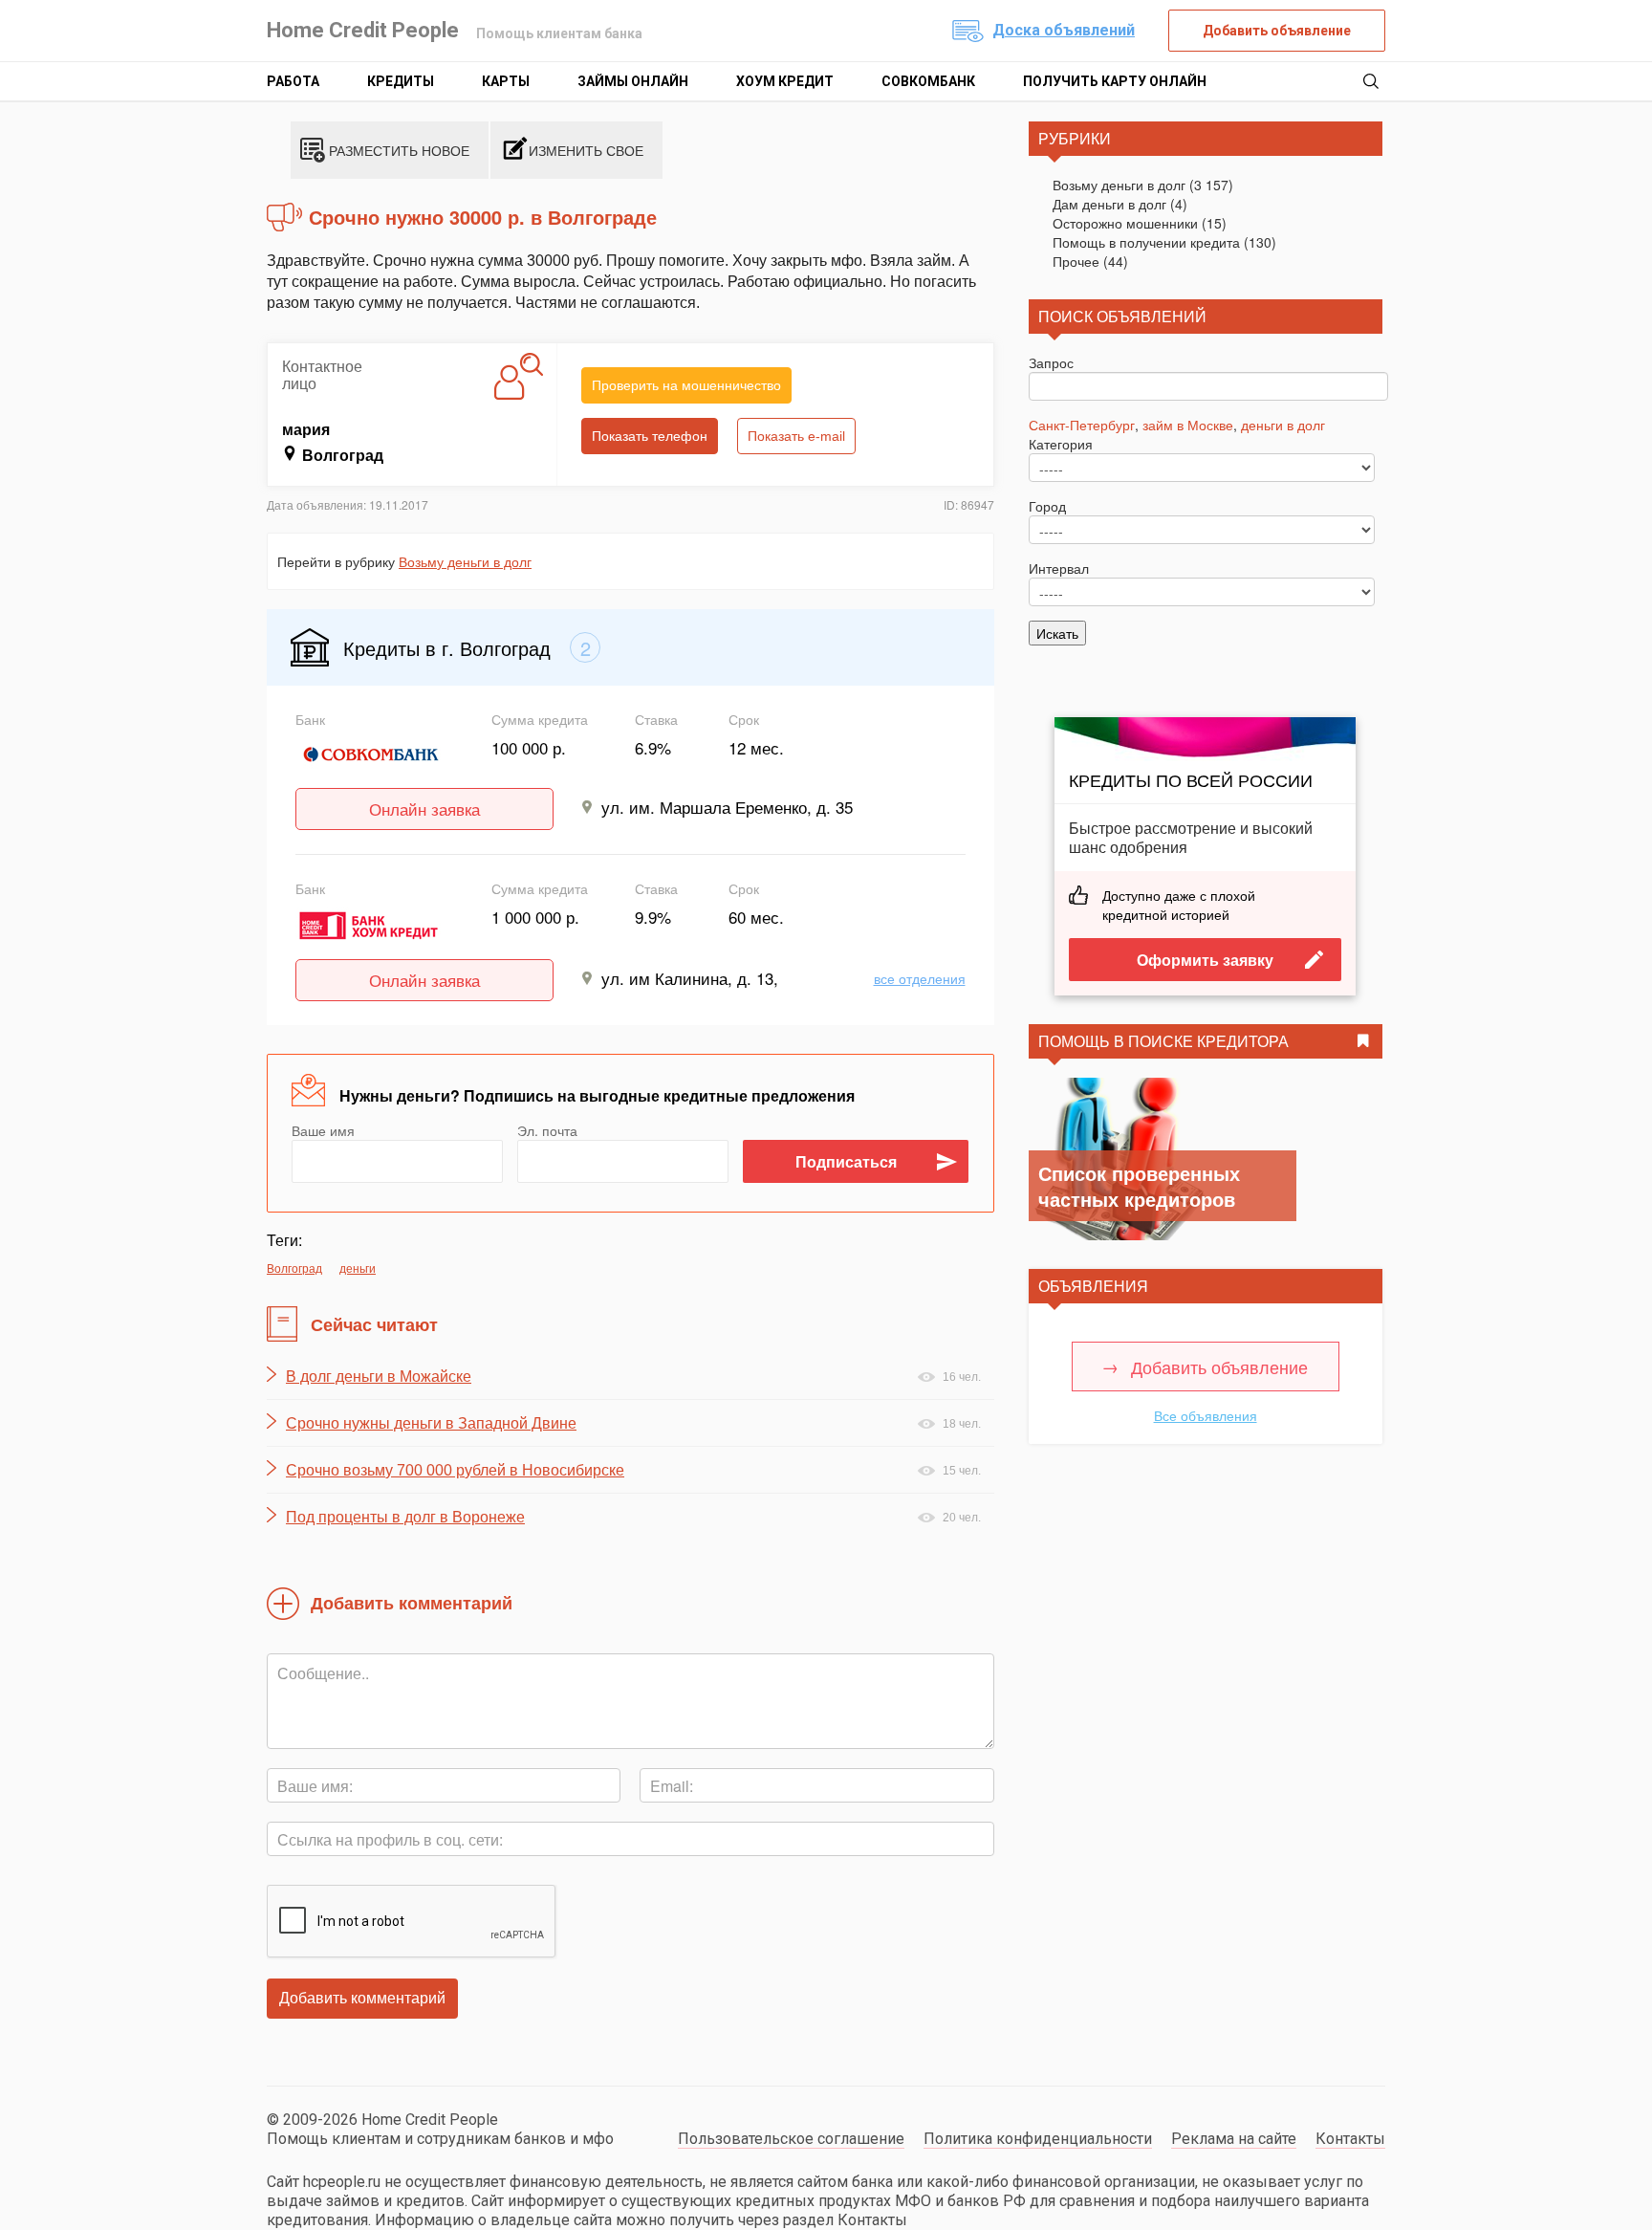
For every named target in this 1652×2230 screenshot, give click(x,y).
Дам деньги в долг (1109, 204)
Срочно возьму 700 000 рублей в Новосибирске (455, 1470)
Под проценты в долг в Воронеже (405, 1517)
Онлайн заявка (424, 809)
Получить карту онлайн (1115, 81)
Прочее (1076, 261)
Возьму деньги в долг (465, 561)
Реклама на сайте (1234, 2139)
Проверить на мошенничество (686, 385)
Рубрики (1075, 138)
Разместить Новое (399, 150)
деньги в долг (1283, 425)
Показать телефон (650, 436)
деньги (358, 1268)
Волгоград (294, 1268)
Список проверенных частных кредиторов (1139, 1186)
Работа (293, 81)
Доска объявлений (1064, 30)
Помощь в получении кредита (1146, 242)
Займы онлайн (633, 81)
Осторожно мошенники (1125, 223)
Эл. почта (547, 1130)
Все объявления (1206, 1415)
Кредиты (401, 81)
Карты (506, 81)
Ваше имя (323, 1130)
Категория (1061, 444)
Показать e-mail (796, 436)
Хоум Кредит (785, 81)
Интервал (1059, 568)
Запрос (1051, 362)
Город (1047, 506)
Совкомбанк (928, 81)
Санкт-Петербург (1082, 425)
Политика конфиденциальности (1038, 2139)
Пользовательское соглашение (791, 2139)
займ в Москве (1188, 425)
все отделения (920, 978)
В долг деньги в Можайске (379, 1377)
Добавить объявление (1277, 31)
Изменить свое (586, 150)
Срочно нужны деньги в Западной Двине (431, 1423)
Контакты (1350, 2139)
